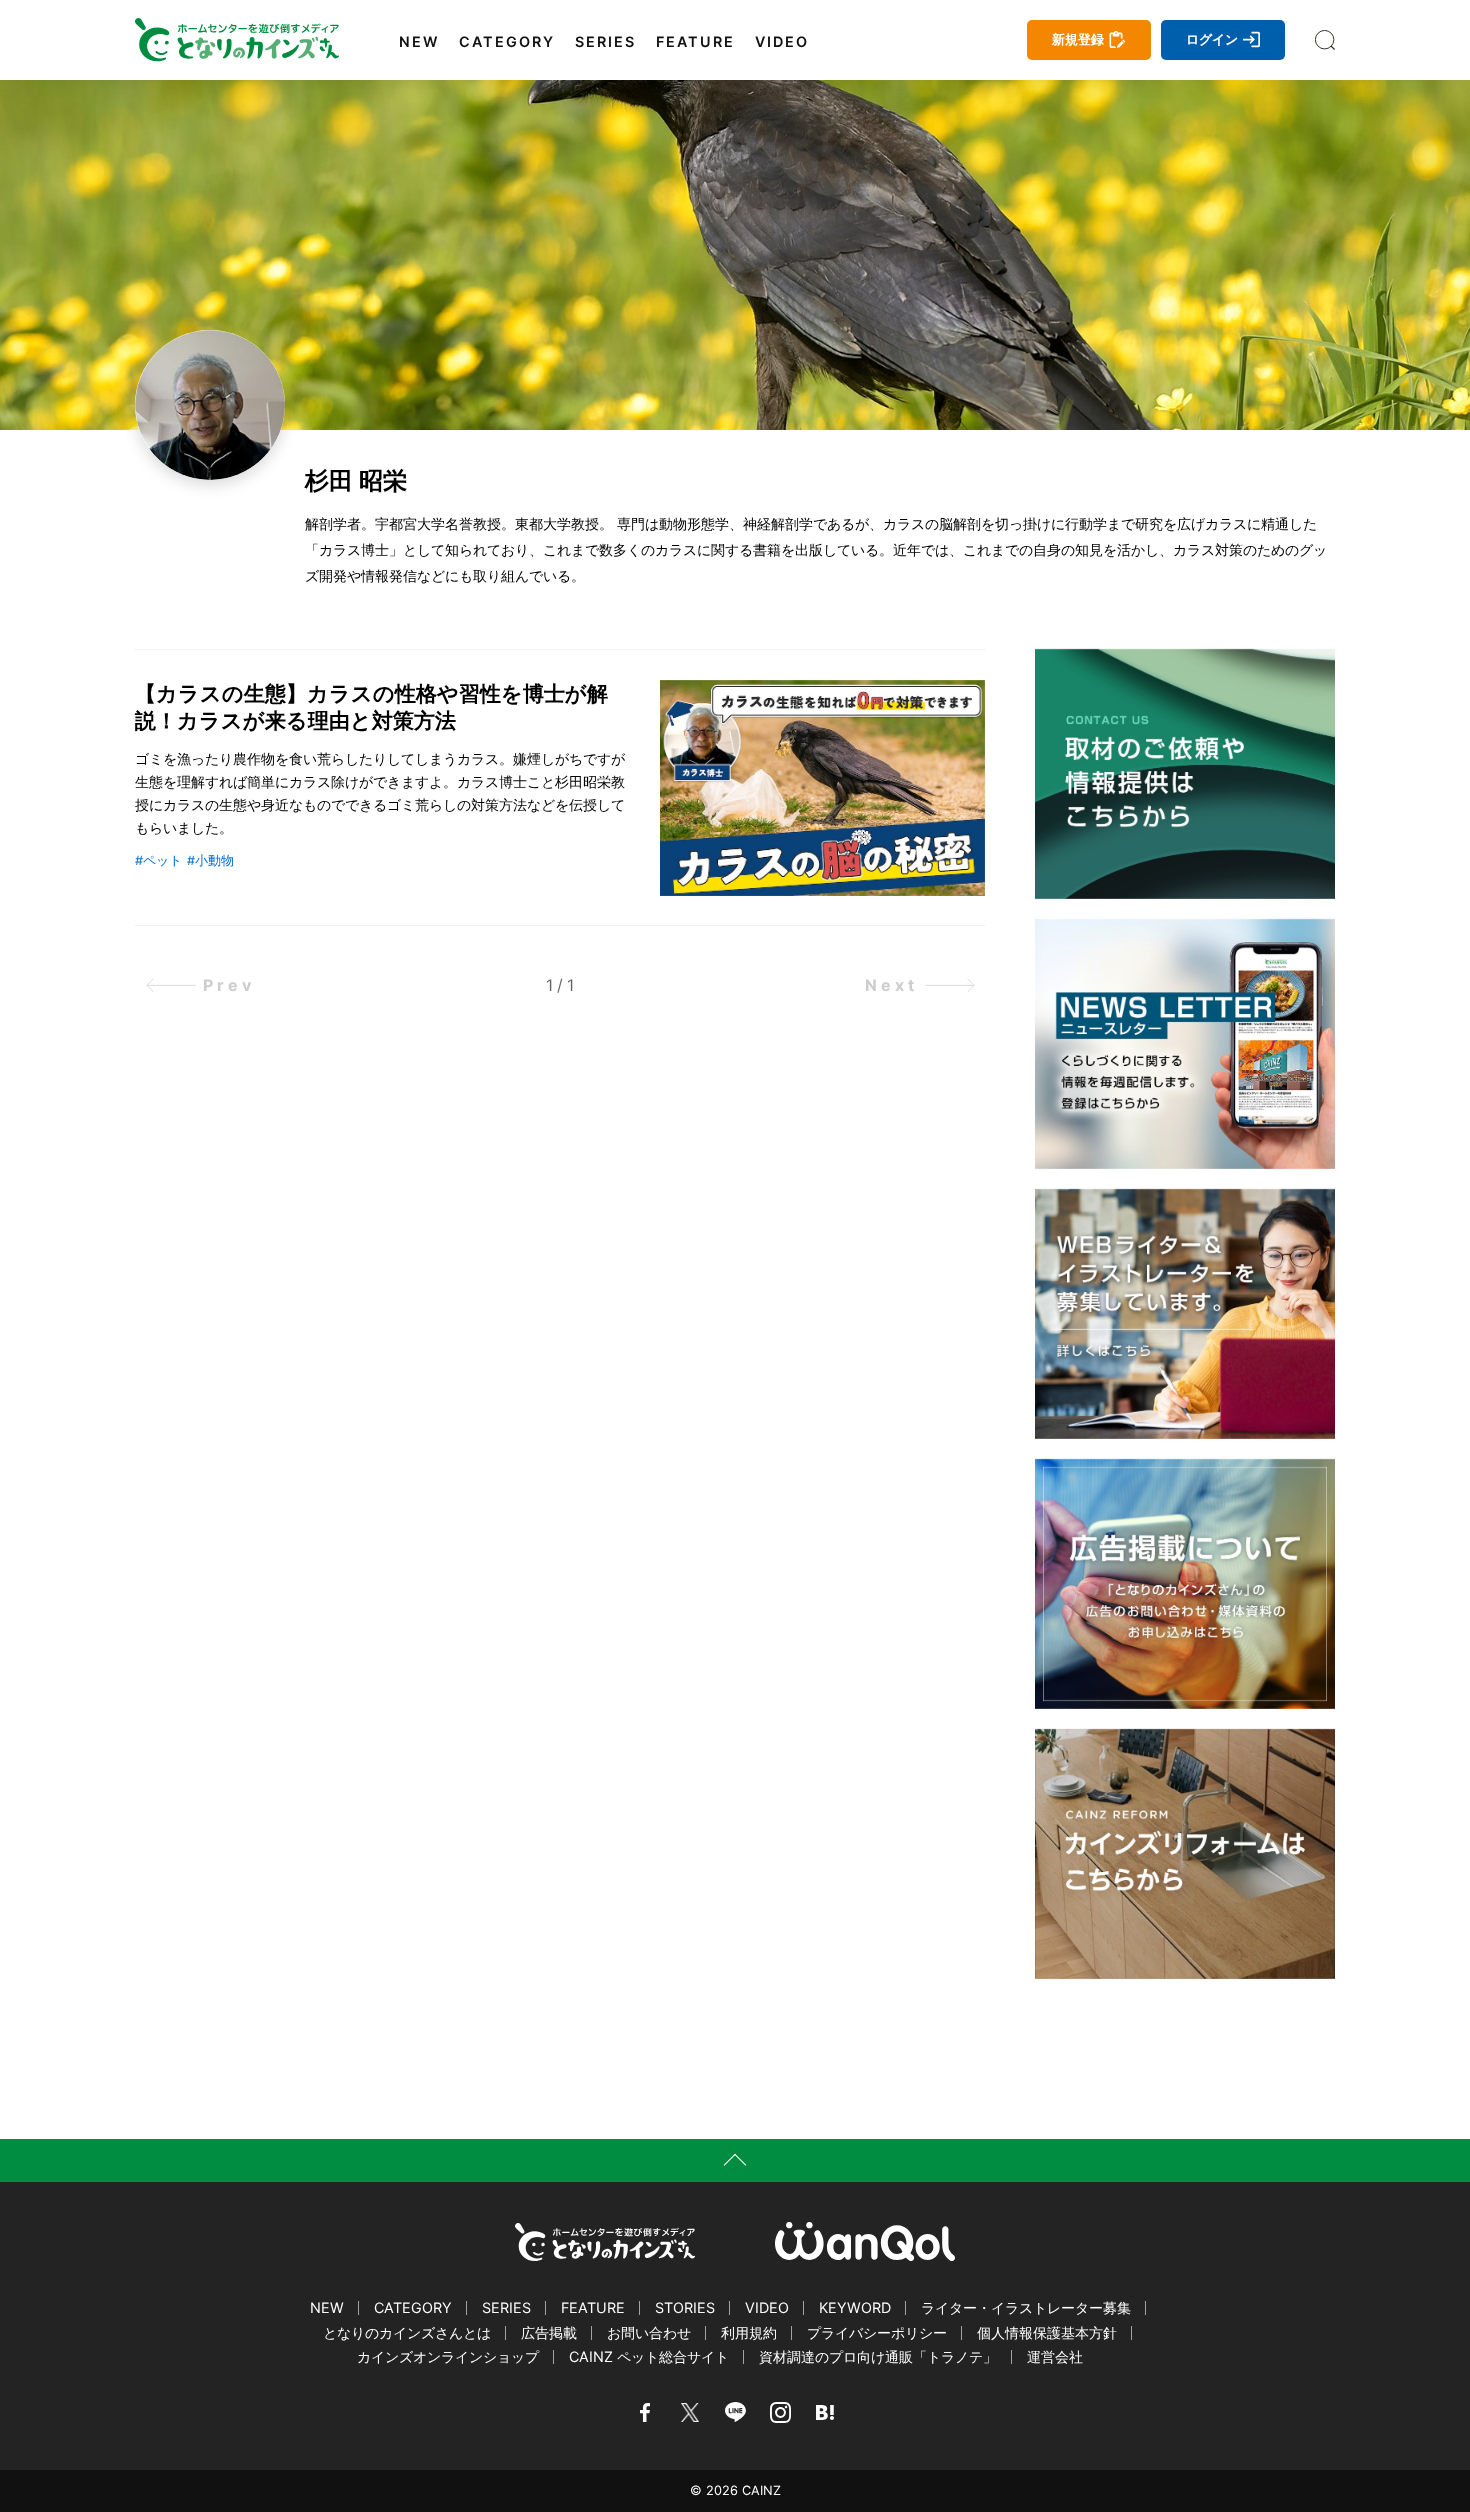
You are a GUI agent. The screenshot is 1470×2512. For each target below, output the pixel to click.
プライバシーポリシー (877, 2332)
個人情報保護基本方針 (1047, 2332)
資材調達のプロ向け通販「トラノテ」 (878, 2356)
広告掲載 (549, 2332)
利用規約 (749, 2332)
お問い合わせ (649, 2332)
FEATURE (695, 42)
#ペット (158, 860)
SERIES (605, 42)
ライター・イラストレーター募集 (1026, 2307)
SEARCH (1325, 40)
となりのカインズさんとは (407, 2332)
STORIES (685, 2307)
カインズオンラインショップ (448, 2356)
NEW (419, 42)
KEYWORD (855, 2307)
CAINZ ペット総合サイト (649, 2356)
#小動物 (210, 860)
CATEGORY (507, 42)
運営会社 (1055, 2356)
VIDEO (782, 42)
